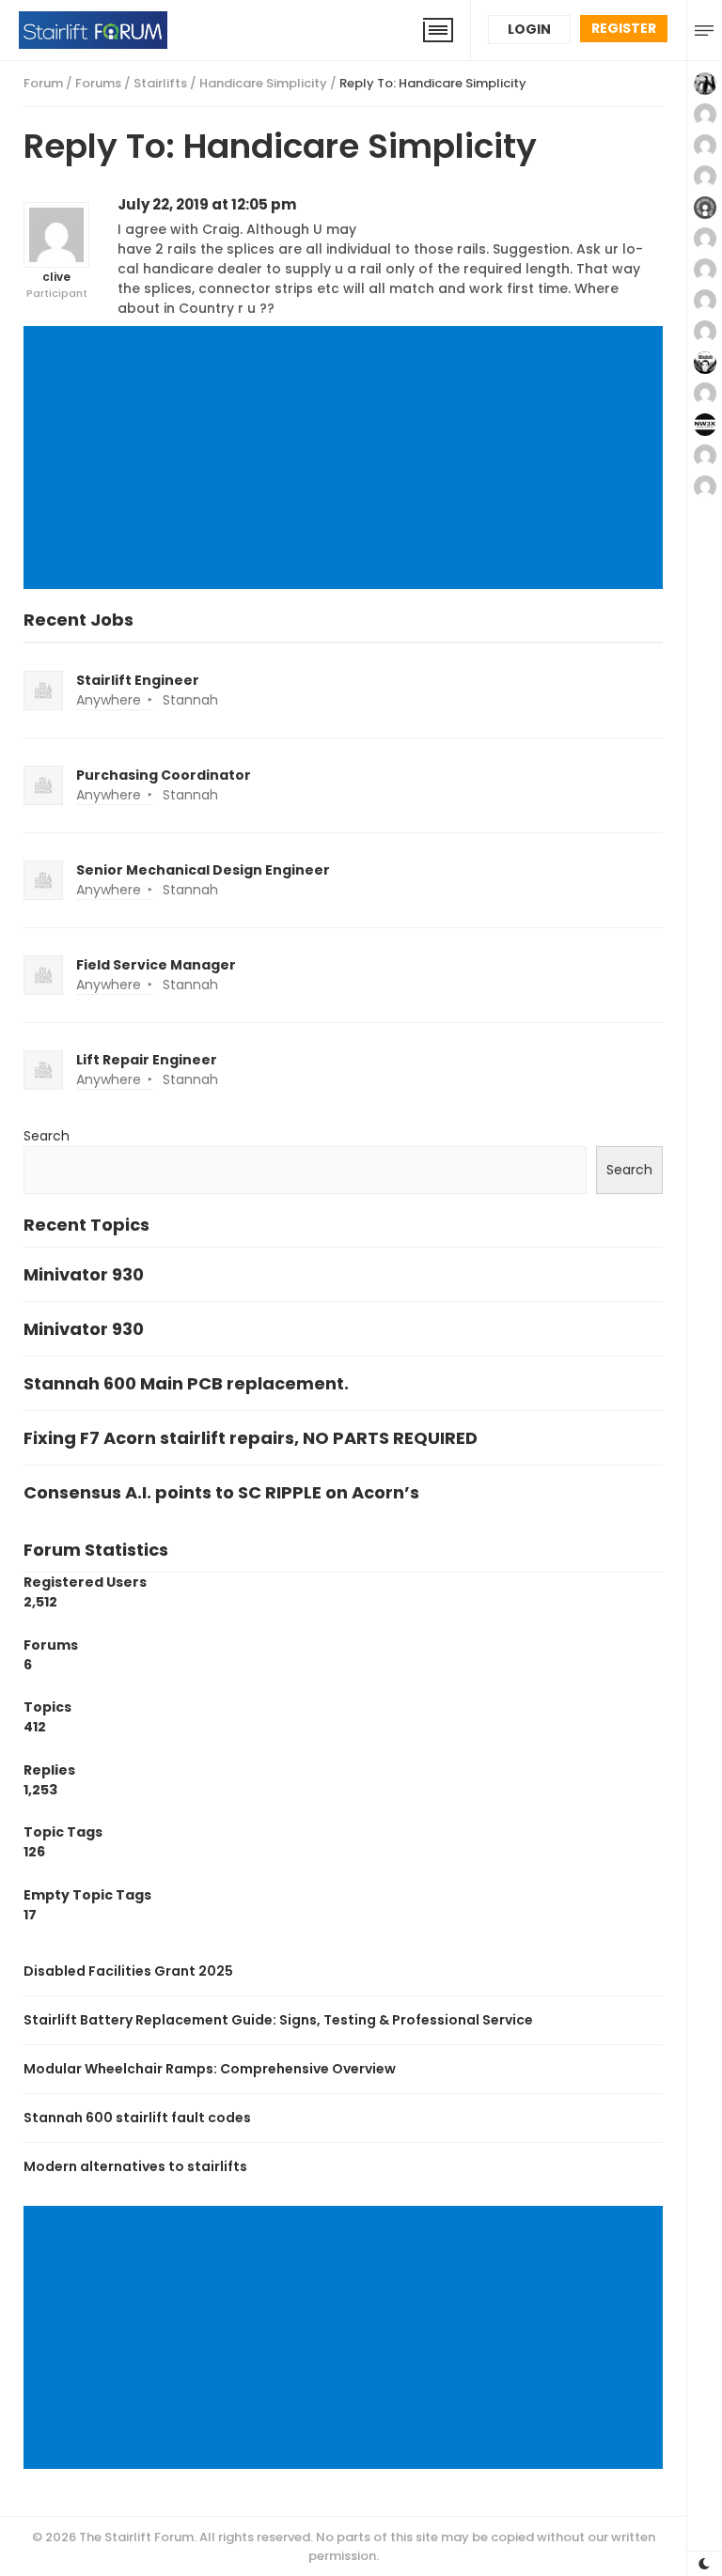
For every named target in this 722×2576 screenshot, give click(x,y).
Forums (98, 83)
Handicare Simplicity (263, 83)
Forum (43, 83)
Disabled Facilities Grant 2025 (128, 1971)
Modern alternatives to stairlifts (135, 2166)
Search (47, 1136)
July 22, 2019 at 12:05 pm (207, 204)
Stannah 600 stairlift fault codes (137, 2118)
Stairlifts (160, 83)
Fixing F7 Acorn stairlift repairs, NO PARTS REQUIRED (251, 1438)
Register (624, 28)
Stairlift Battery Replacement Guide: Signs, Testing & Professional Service (278, 2020)
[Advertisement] (347, 459)
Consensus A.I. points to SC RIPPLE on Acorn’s (221, 1492)
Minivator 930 (84, 1274)
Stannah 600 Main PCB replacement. (186, 1383)
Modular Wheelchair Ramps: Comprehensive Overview (210, 2069)
